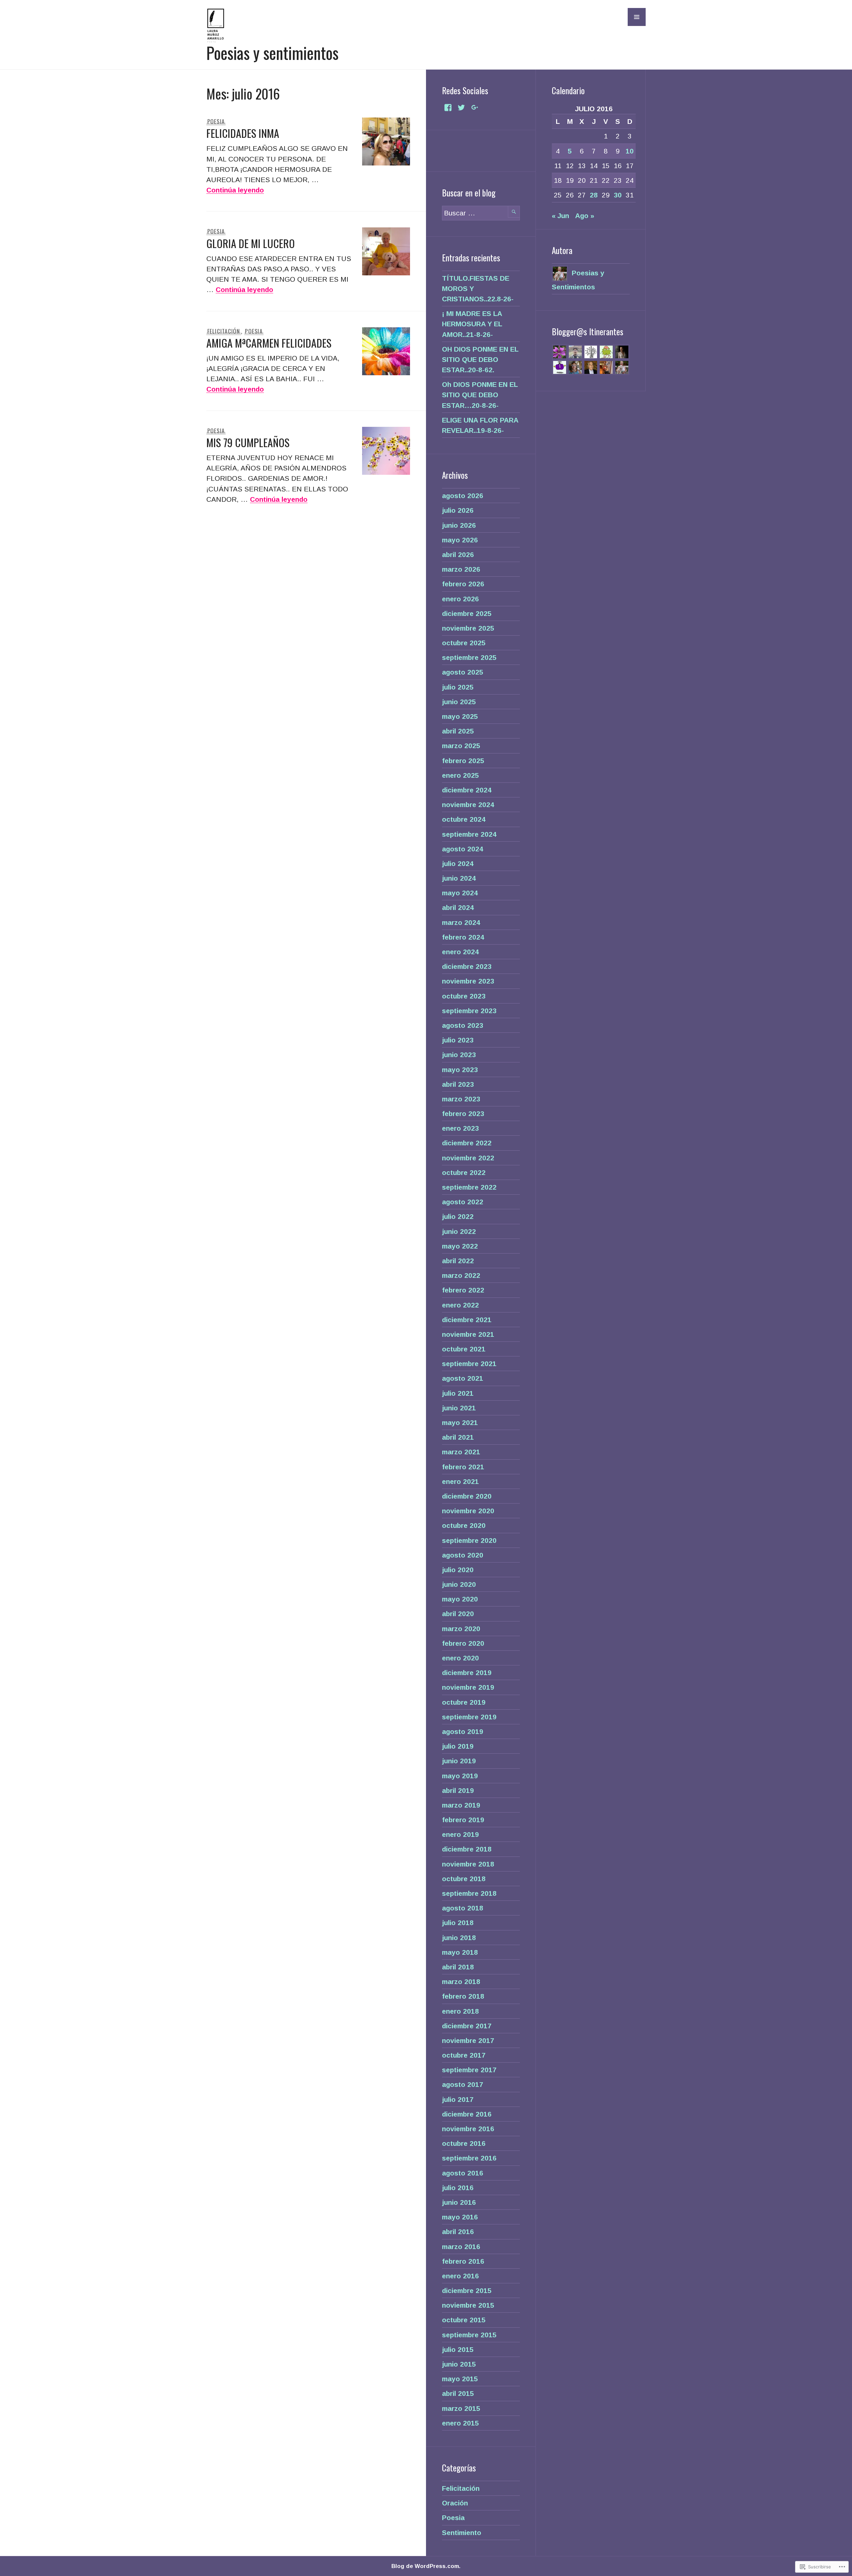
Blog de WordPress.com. (426, 2566)
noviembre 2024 (468, 805)
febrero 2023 (463, 1114)
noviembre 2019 (468, 1687)
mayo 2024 (460, 893)
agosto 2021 (463, 1378)
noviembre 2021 (468, 1334)
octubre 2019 (464, 1702)
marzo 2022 (461, 1275)
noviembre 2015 (468, 2305)
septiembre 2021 (469, 1364)
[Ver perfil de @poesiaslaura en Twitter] (461, 108)
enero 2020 (460, 1658)
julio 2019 (458, 1746)
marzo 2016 (461, 2247)
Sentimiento (462, 2533)
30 (618, 195)
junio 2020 (459, 1584)
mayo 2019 (460, 1776)
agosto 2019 (463, 1731)
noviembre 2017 (468, 2040)
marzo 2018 (461, 1982)
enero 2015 (460, 2423)
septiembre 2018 (469, 1893)
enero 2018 (460, 2011)
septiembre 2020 (469, 1540)
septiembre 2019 (469, 1717)
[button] (637, 17)
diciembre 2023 (467, 966)
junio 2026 (459, 525)
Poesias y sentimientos (272, 53)
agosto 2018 (463, 1908)
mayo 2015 (460, 2379)
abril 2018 (458, 1967)
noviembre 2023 (468, 981)
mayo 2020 (460, 1599)
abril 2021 (458, 1437)
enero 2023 (460, 1128)
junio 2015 (459, 2364)
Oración (455, 2503)
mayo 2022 (460, 1246)
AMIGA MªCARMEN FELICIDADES (269, 343)
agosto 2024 (463, 849)
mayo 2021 (460, 1423)
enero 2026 (460, 599)
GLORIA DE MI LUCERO (251, 243)
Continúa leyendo (235, 190)
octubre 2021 (464, 1349)
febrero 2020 (463, 1643)
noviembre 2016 (468, 2129)
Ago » (585, 216)
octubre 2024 (464, 819)
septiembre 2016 (469, 2158)
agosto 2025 (463, 672)
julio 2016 (458, 2188)
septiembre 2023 (469, 1011)
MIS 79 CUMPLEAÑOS (248, 442)
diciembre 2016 (467, 2114)
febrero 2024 (463, 937)
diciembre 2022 (467, 1143)
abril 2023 (458, 1084)
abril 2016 (458, 2232)
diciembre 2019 (467, 1673)
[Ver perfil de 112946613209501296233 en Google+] (475, 108)
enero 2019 (460, 1834)
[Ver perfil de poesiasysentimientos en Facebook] (448, 108)
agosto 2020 (463, 1555)
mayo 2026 (460, 540)
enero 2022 (460, 1305)
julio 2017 (458, 2099)
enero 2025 (460, 775)
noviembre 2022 (468, 1158)
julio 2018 (458, 1923)
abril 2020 (458, 1614)
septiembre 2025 (469, 657)
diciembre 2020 (467, 1496)
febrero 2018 (463, 1996)
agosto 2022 (463, 1202)
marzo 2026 (461, 569)
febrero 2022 (463, 1290)
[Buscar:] (481, 213)
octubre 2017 (464, 2055)
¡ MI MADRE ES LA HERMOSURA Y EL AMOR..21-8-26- (472, 324)
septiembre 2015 (469, 2335)
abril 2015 (458, 2393)
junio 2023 (459, 1055)
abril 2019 (458, 1790)
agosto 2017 (463, 2084)
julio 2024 (458, 863)
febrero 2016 (463, 2261)
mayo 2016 (460, 2217)
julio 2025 (458, 687)
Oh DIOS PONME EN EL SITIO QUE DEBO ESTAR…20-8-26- (480, 395)
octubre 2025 (464, 643)
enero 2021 (460, 1481)
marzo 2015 (461, 2408)
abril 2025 (458, 731)
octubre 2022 (464, 1172)
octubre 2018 (464, 1879)
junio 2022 (459, 1231)
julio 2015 (458, 2349)
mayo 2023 (460, 1070)
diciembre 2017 (467, 2026)
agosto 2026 (463, 496)
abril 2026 (458, 555)
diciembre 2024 (467, 790)
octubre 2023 (464, 996)
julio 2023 (458, 1040)
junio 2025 (459, 702)
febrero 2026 (463, 584)
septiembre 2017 (469, 2070)
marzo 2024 (461, 922)
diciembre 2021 (467, 1320)
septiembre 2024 (469, 834)
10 (630, 151)
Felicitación (224, 331)
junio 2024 (459, 878)
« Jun (560, 216)
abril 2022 (458, 1261)
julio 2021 (458, 1393)
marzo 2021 (461, 1452)
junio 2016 (459, 2202)
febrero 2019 (463, 1820)
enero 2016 (460, 2276)
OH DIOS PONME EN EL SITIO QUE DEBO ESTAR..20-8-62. (480, 359)
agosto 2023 (463, 1025)
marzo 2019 (461, 1805)
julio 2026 (458, 510)
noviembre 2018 (468, 1864)
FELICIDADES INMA (243, 133)
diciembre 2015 (467, 2290)
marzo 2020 (461, 1629)
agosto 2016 (463, 2173)
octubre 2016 (464, 2143)
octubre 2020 (464, 1525)
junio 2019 (459, 1761)
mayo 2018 (460, 1952)
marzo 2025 (461, 746)
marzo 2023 (461, 1099)
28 (594, 195)
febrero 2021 (463, 1467)
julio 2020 (458, 1570)
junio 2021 (459, 1408)
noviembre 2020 (468, 1511)
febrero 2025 (463, 761)
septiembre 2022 (469, 1187)
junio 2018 (459, 1938)
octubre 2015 (464, 2320)
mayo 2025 (460, 716)
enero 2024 (460, 952)
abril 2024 (458, 907)
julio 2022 (458, 1216)
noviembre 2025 (468, 628)
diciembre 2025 (467, 613)
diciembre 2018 (467, 1849)
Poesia (216, 121)
